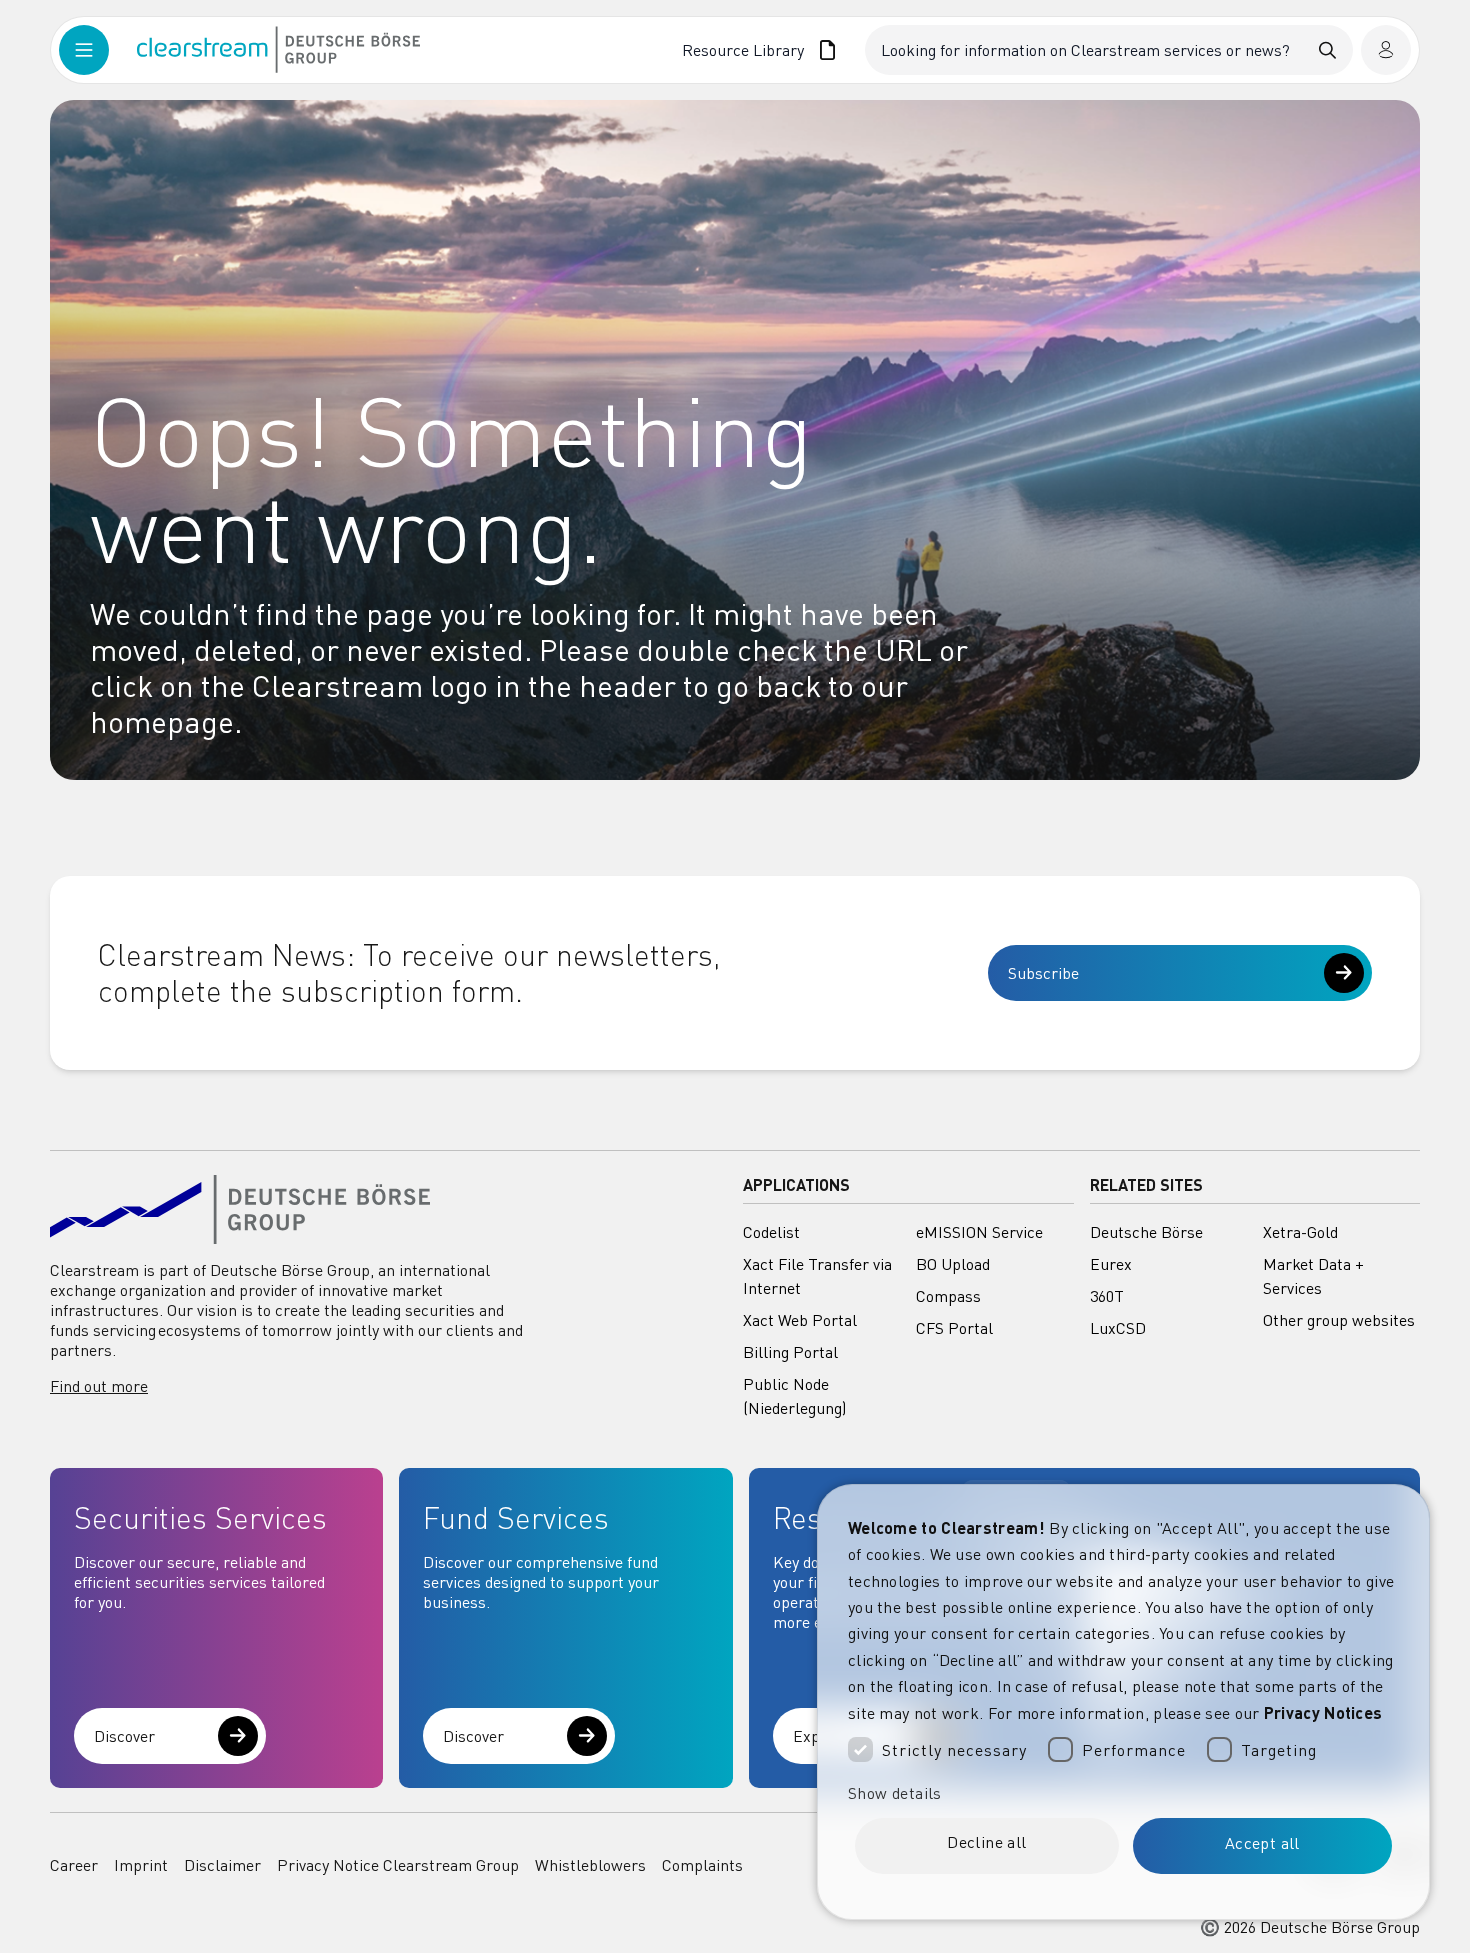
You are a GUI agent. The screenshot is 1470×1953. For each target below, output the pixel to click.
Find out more (99, 1386)
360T (1107, 1296)
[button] (1123, 1793)
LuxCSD (1118, 1328)
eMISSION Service (979, 1232)
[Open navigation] (98, 50)
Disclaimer (222, 1865)
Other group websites (1339, 1320)
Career (74, 1865)
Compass (948, 1296)
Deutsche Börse (1146, 1232)
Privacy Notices (1323, 1712)
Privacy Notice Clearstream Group (398, 1865)
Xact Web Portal (800, 1320)
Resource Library (743, 50)
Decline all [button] (986, 1842)
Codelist (771, 1232)
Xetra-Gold (1300, 1232)
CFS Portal (954, 1328)
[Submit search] (1328, 50)
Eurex (1111, 1264)
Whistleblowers (590, 1865)
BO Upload (953, 1264)
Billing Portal (790, 1352)
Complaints (702, 1865)
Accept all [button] (1262, 1843)
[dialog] (1123, 1702)
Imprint (141, 1865)
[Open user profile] (1386, 50)
